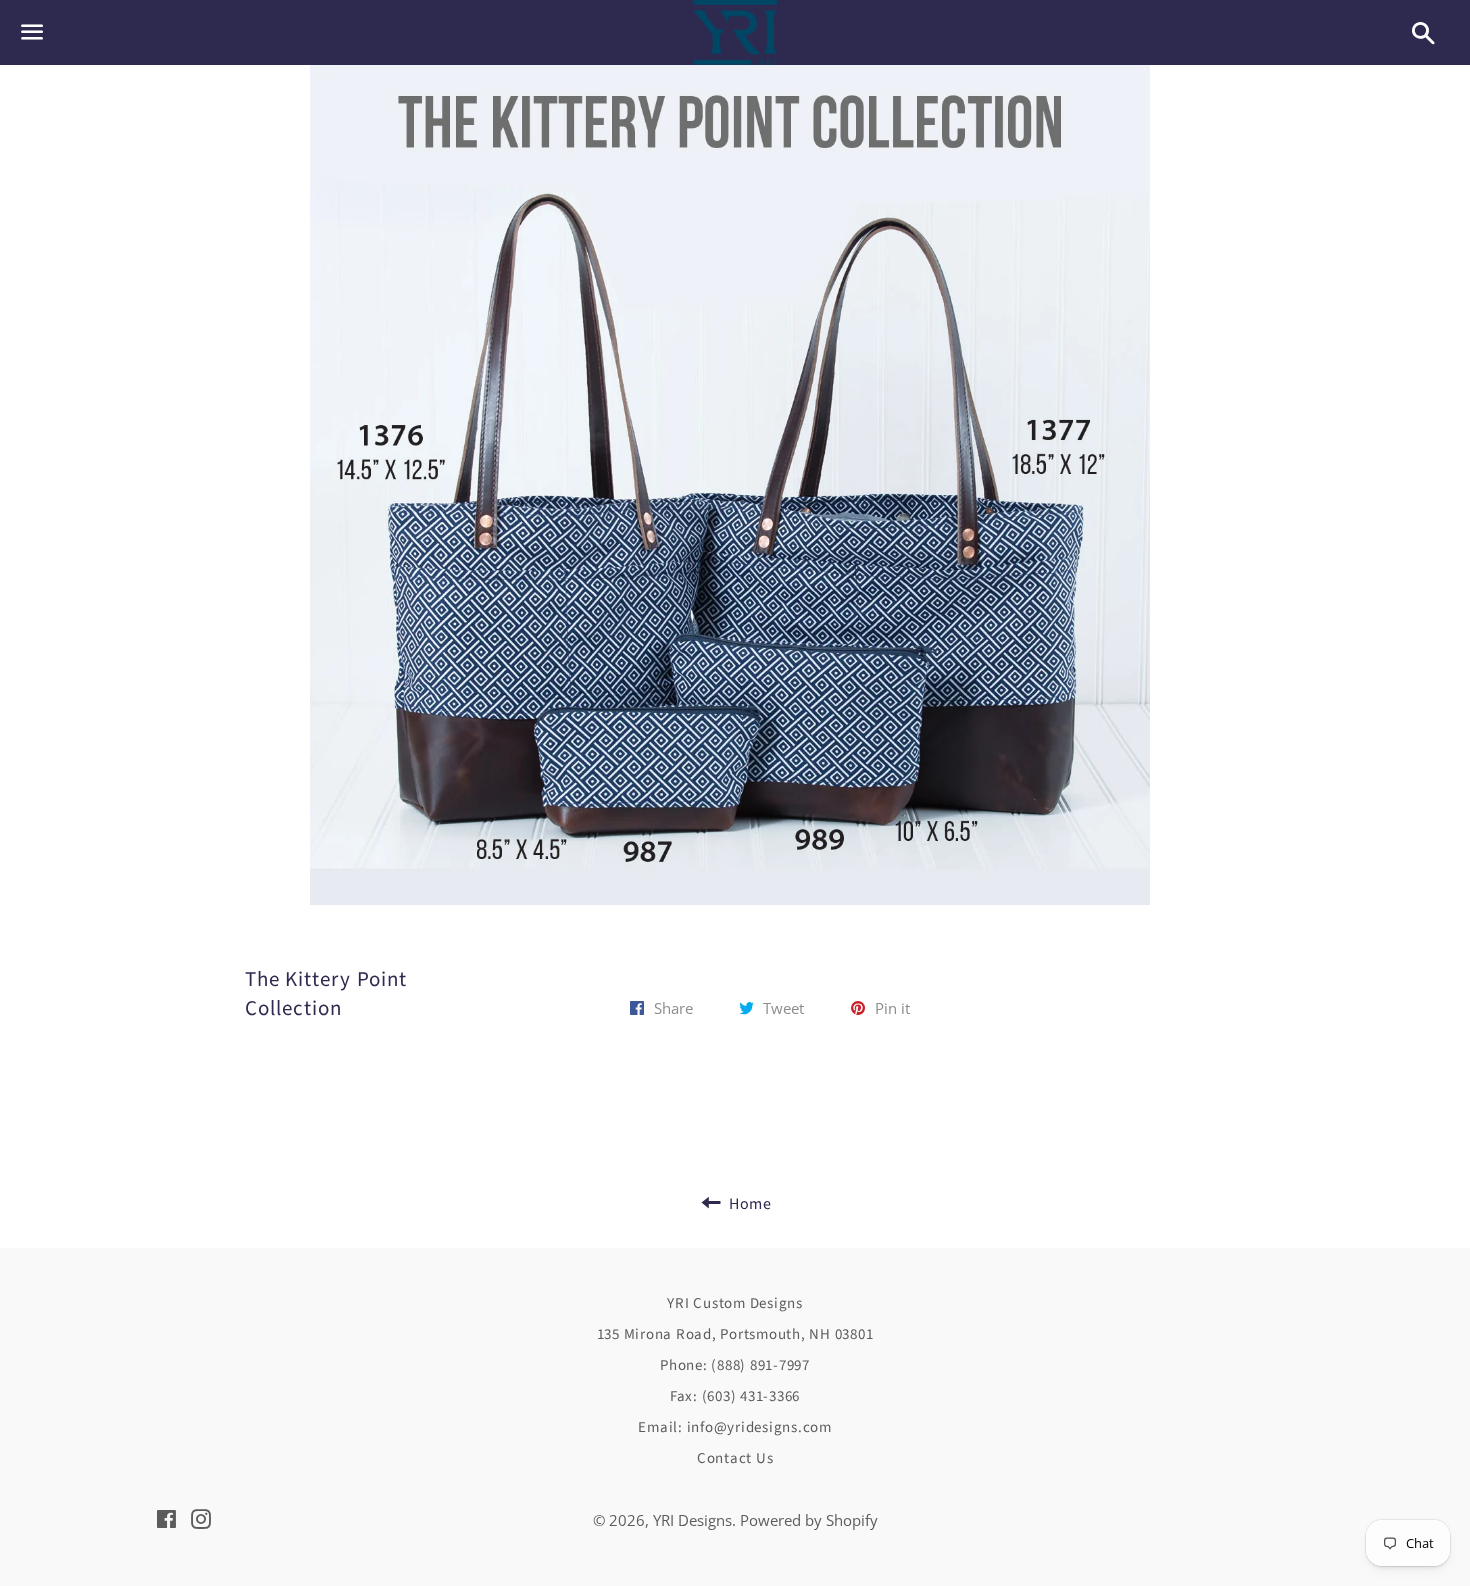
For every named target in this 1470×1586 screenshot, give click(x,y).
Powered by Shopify (809, 1520)
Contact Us (735, 1458)
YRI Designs (692, 1520)
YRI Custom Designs (735, 1303)
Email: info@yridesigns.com (735, 1427)
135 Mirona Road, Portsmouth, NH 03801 (735, 1334)
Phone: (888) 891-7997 (735, 1365)
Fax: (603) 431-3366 (735, 1396)
